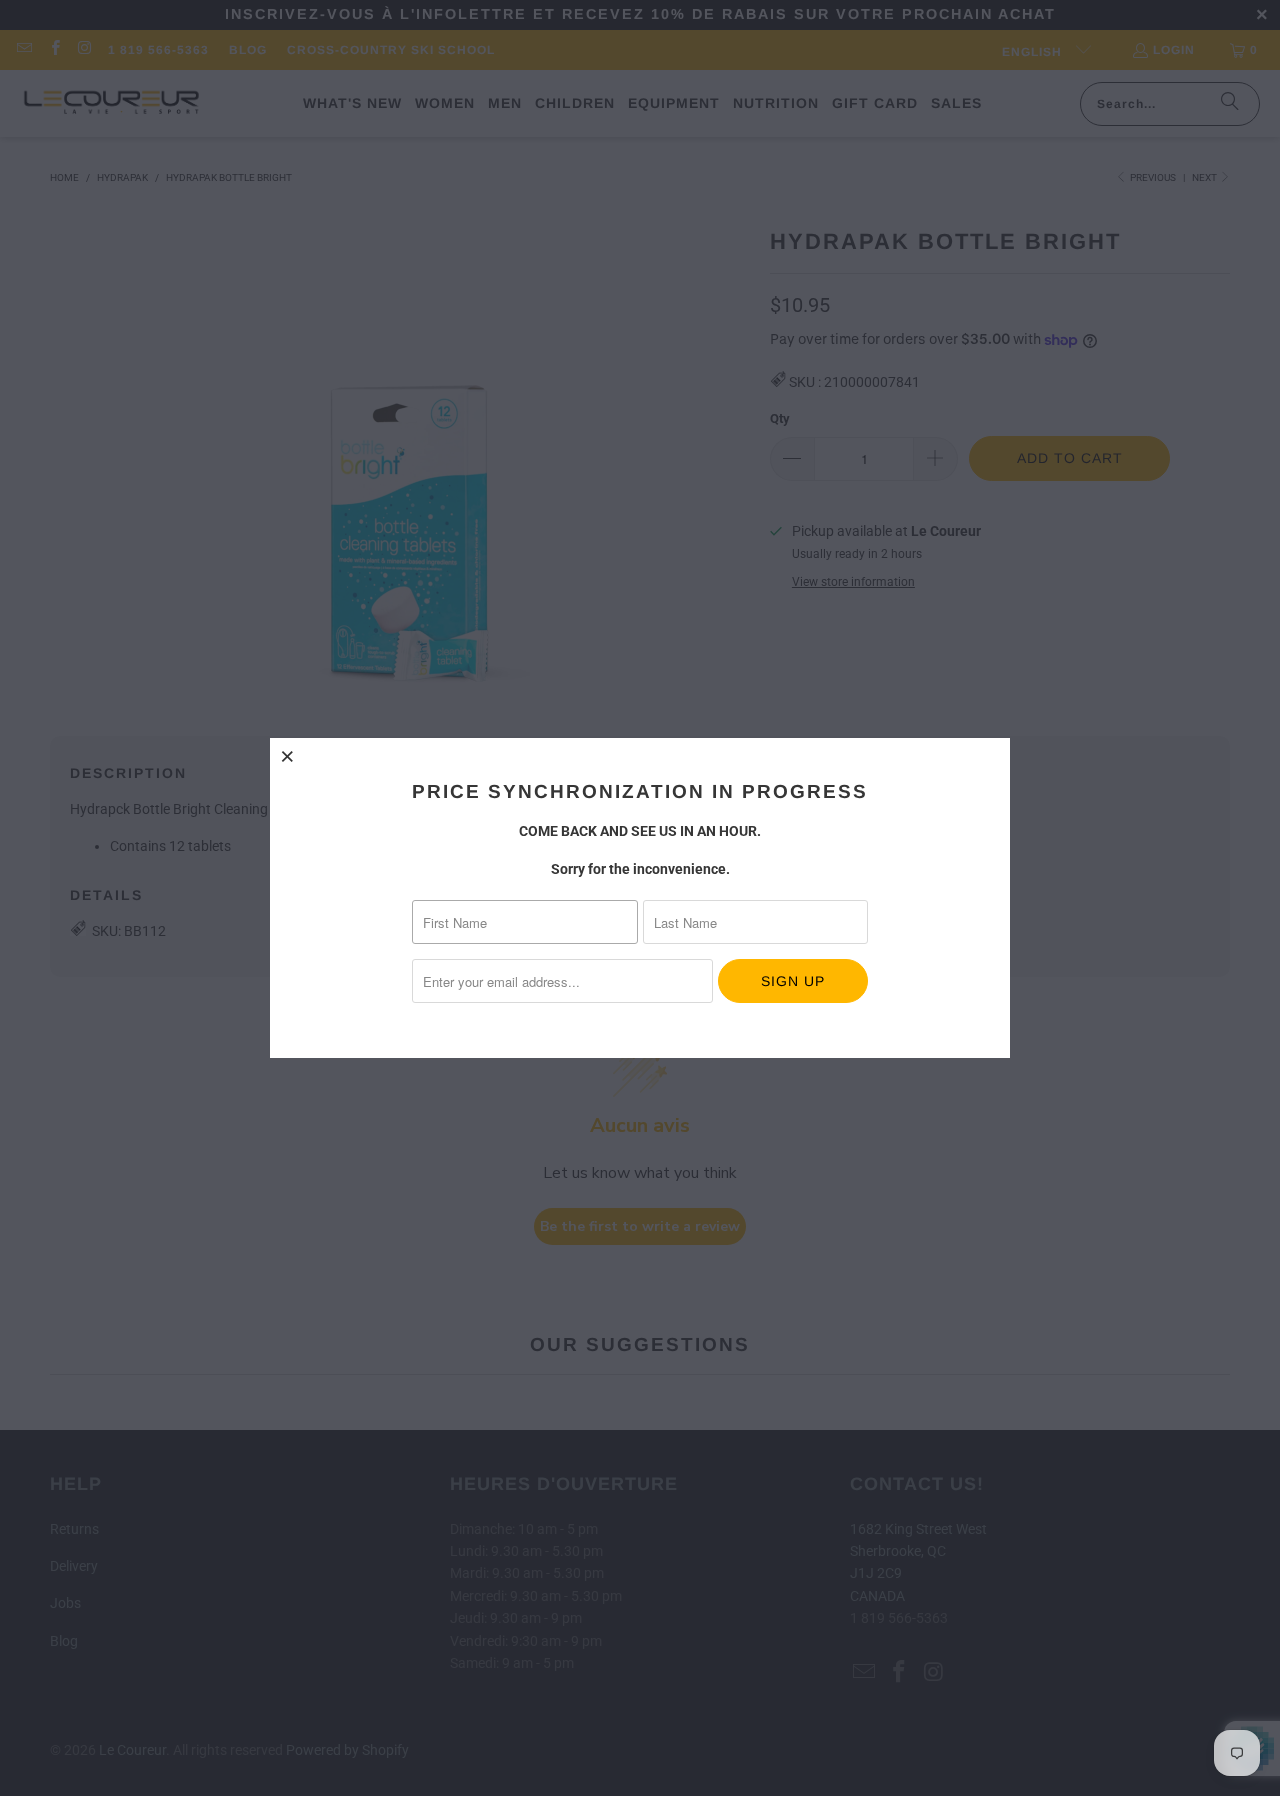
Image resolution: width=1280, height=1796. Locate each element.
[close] (288, 756)
